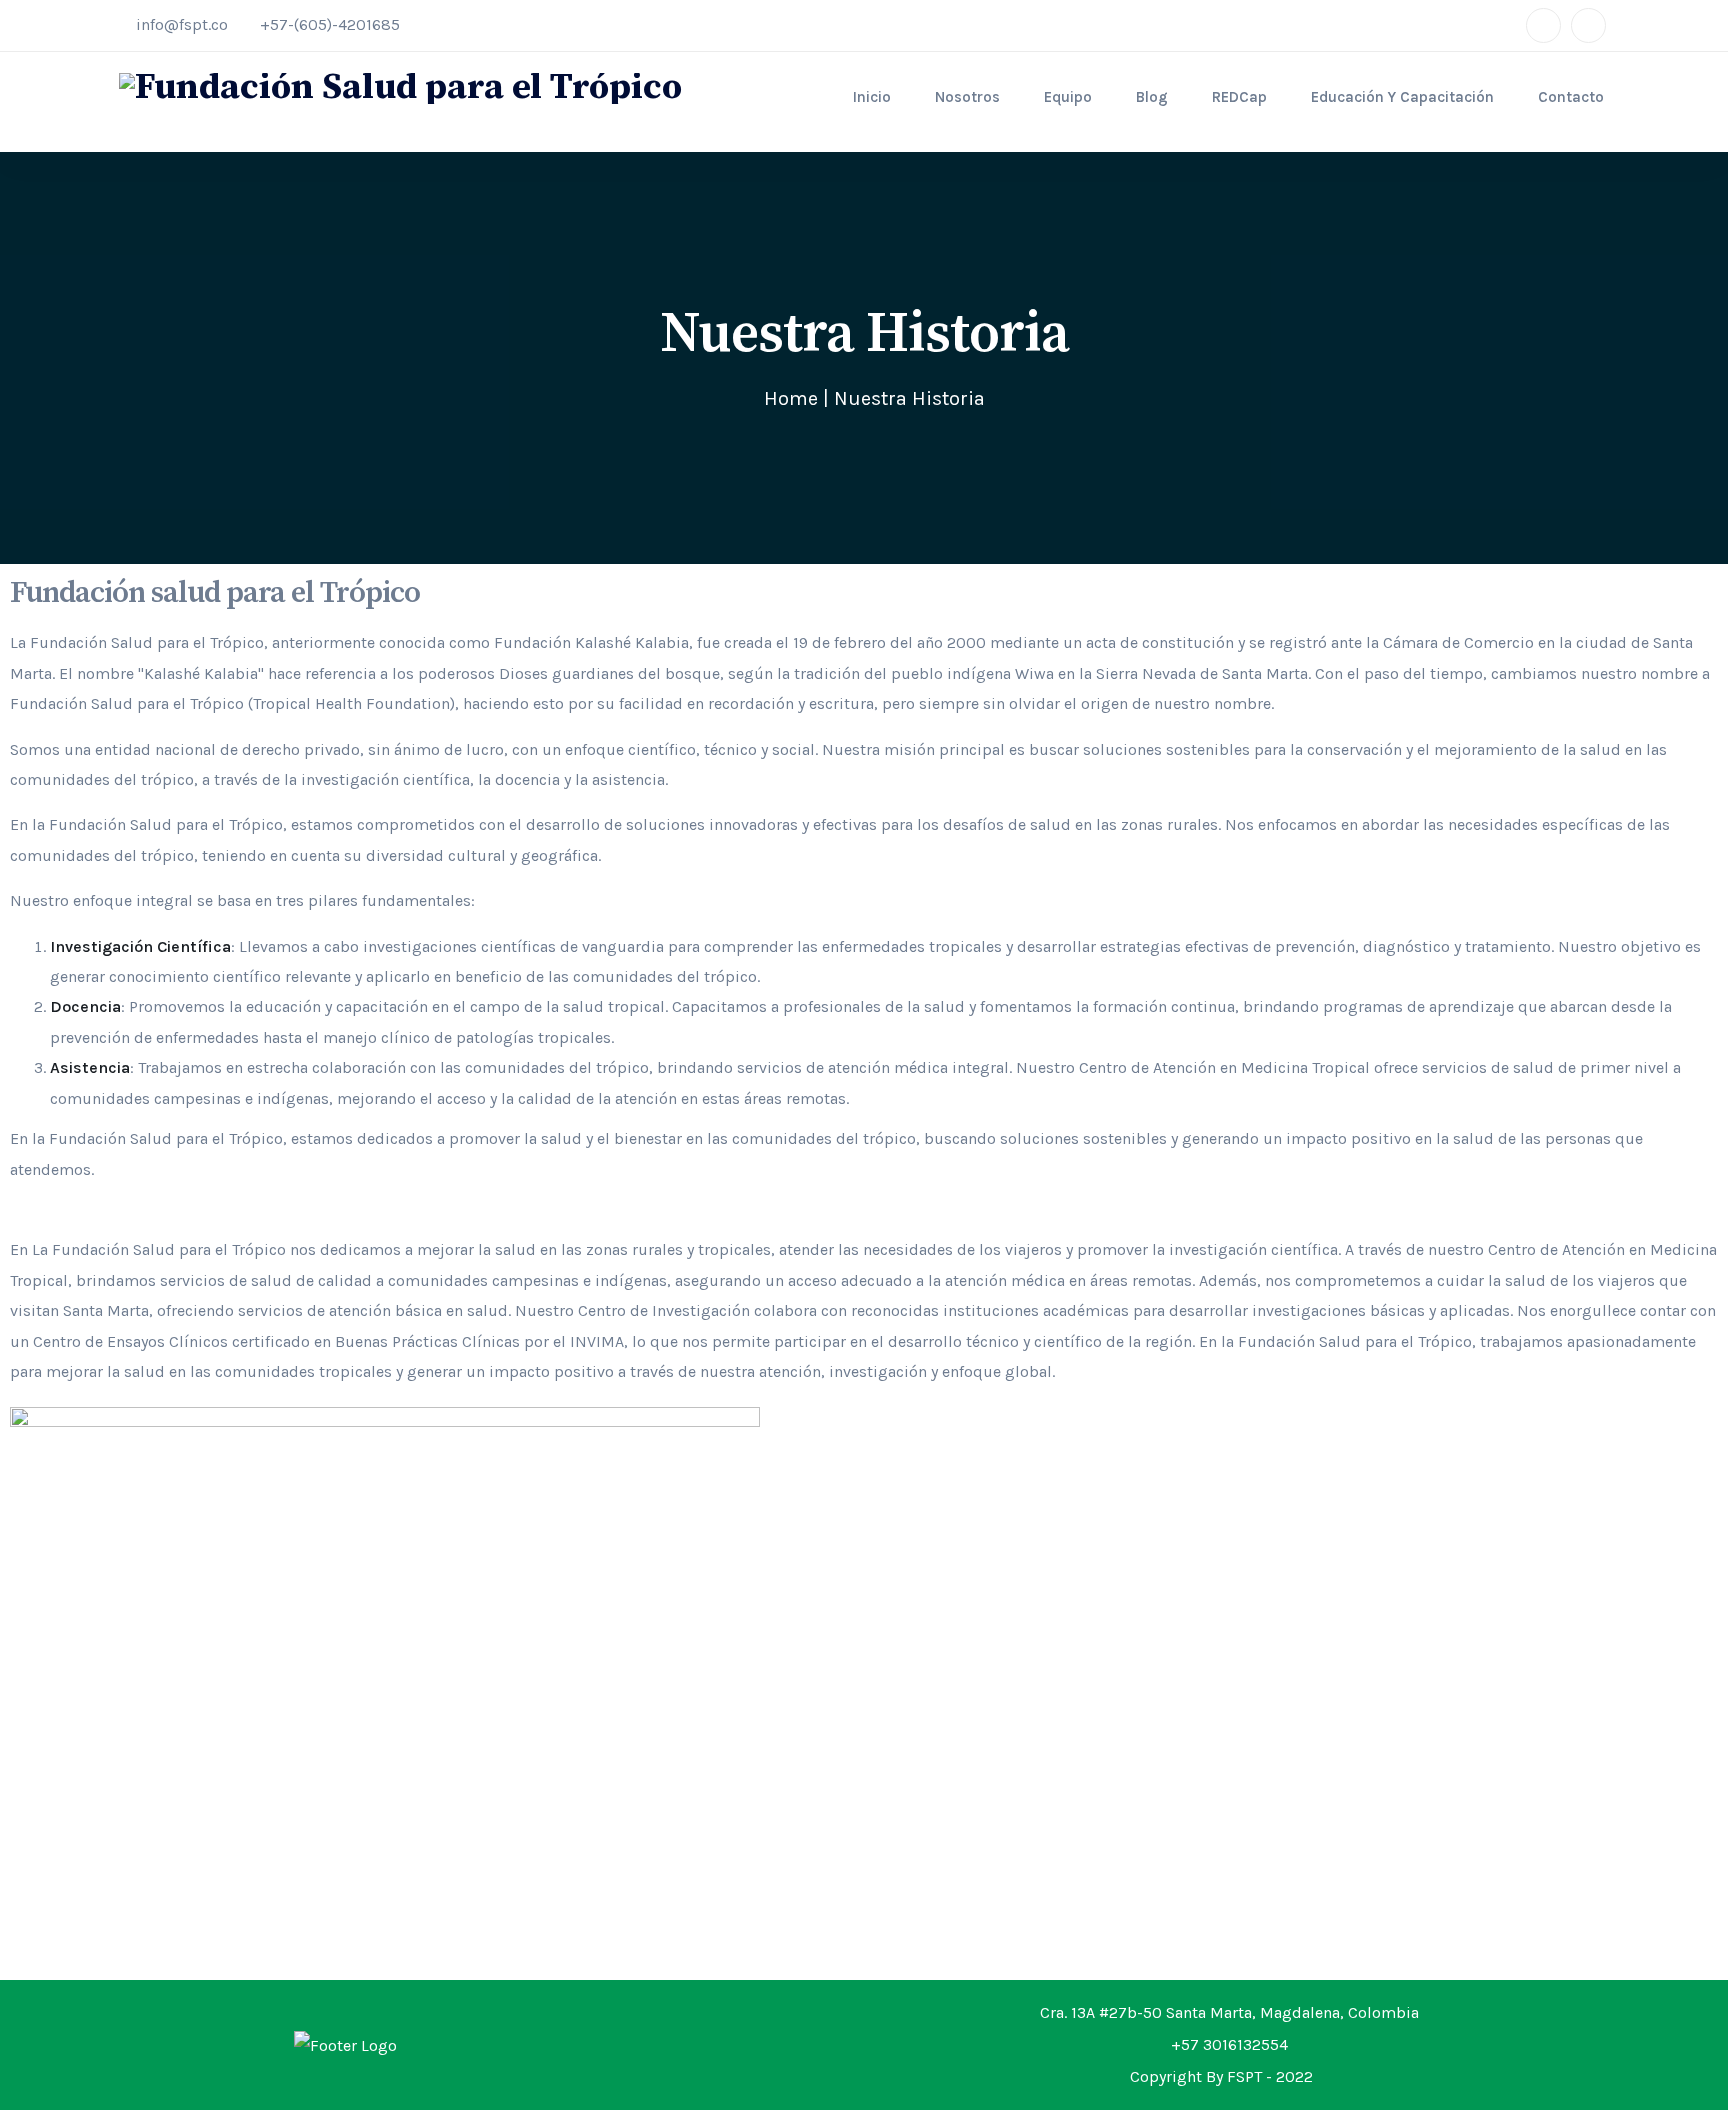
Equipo (1068, 97)
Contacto (1571, 97)
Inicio (872, 97)
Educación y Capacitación (1402, 97)
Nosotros (967, 97)
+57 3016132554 (1229, 2044)
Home (791, 398)
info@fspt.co (182, 24)
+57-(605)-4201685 (330, 24)
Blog (1152, 97)
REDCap (1239, 97)
